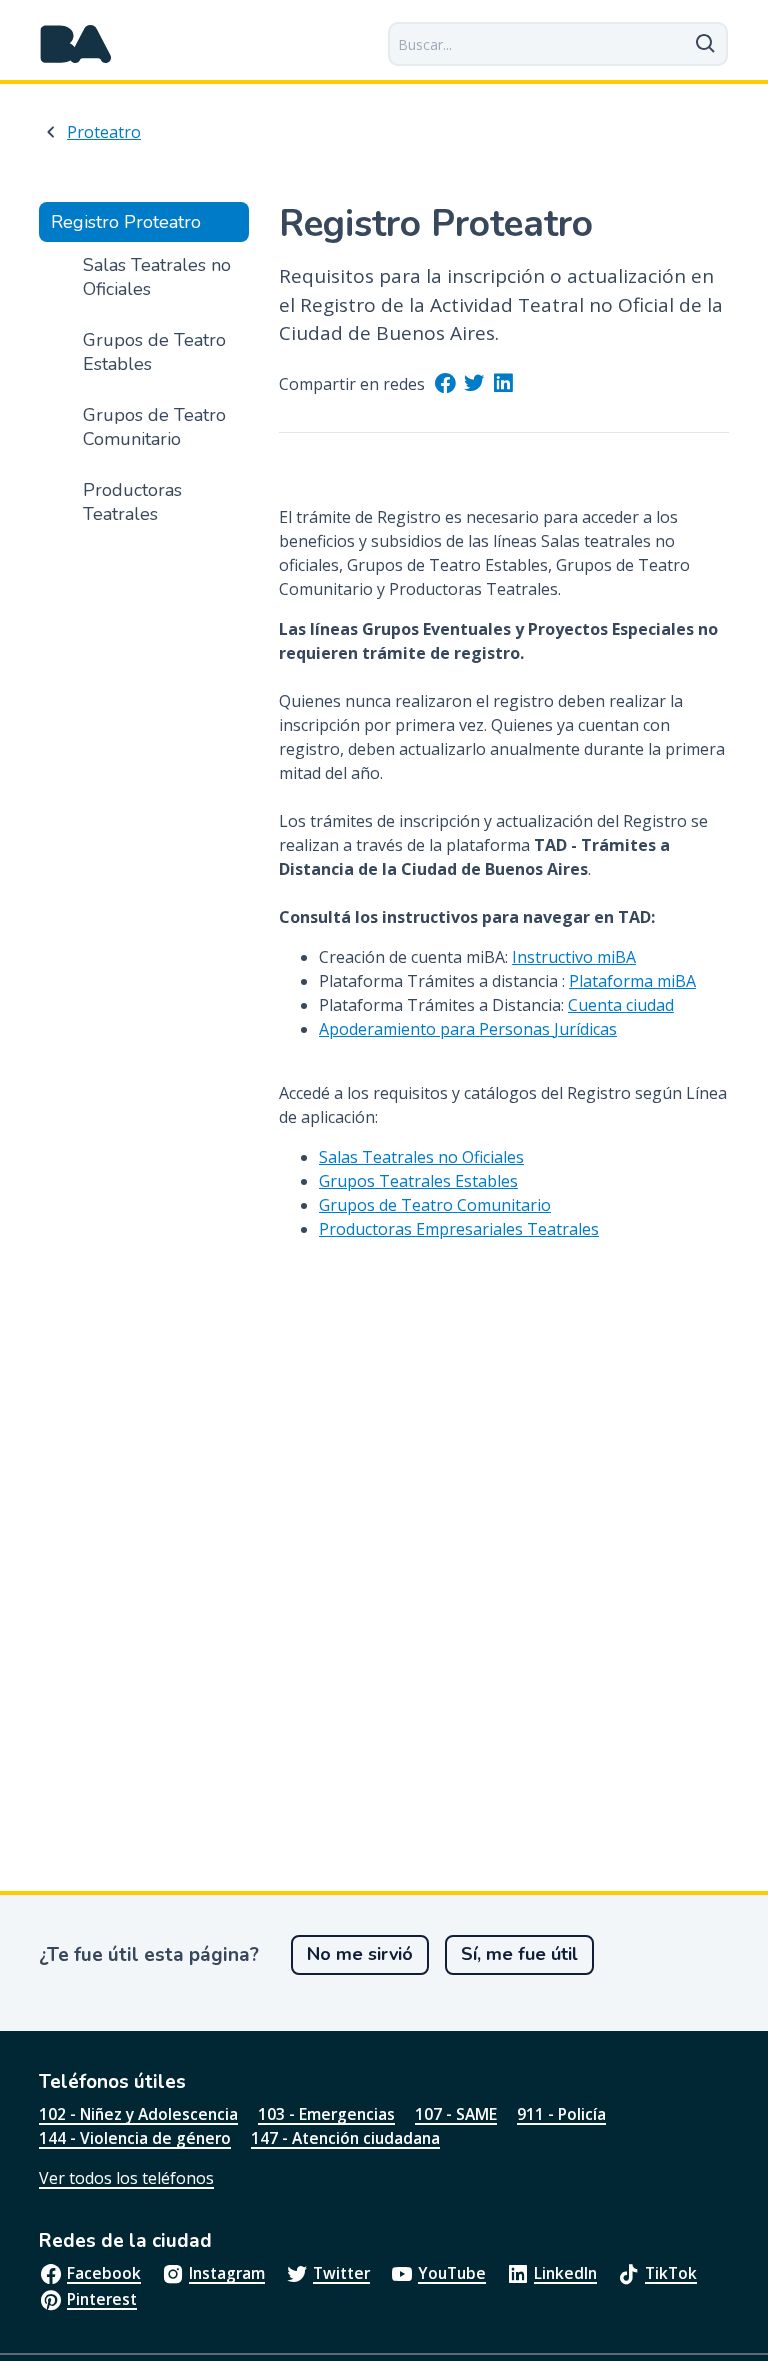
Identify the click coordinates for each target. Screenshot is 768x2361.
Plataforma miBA (632, 981)
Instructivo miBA (574, 957)
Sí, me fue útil (519, 1954)
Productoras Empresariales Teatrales (459, 1229)
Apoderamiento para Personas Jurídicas (468, 1029)
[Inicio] (76, 44)
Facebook (104, 2273)
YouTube (452, 2273)
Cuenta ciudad (621, 1005)
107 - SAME (456, 2114)
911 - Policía (561, 2114)
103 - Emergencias (326, 2114)
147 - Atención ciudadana (345, 2138)
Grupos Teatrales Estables (418, 1181)
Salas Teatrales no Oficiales (421, 1157)
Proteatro (104, 132)
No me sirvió (360, 1954)
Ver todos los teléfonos (126, 2178)
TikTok (671, 2273)
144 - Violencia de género (135, 2138)
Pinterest (102, 2299)
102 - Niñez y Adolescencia (138, 2114)
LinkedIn (565, 2273)
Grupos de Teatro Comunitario (435, 1205)
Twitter (341, 2273)
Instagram (227, 2273)
